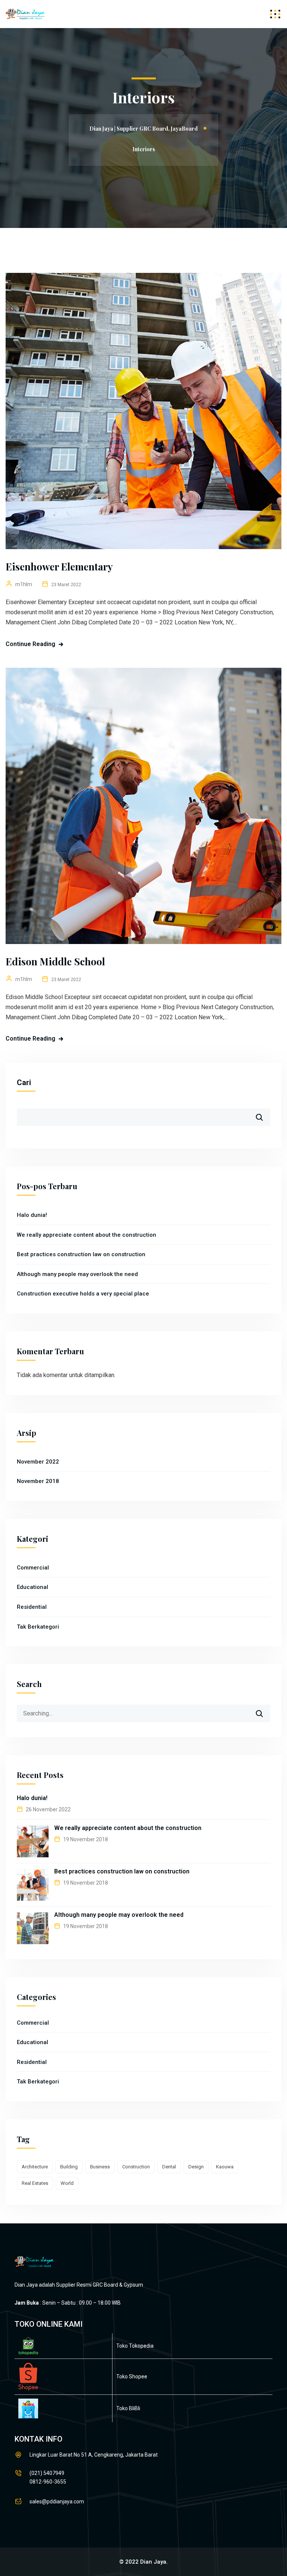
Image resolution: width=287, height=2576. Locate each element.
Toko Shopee (132, 2376)
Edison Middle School (55, 961)
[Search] (264, 1711)
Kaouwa (225, 2167)
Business (100, 2167)
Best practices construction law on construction (81, 1254)
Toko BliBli (128, 2408)
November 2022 (38, 1462)
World (67, 2183)
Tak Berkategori (38, 1627)
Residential (32, 1607)
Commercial (33, 1568)
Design (196, 2167)
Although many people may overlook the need (77, 1274)
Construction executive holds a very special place (83, 1294)
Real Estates (35, 2183)
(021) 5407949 (47, 2473)
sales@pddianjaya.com (57, 2502)
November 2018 (38, 1481)
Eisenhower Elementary (59, 567)
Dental (169, 2167)
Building (69, 2167)
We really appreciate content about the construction (87, 1235)
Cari (24, 1083)
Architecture (35, 2167)
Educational (33, 1587)
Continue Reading (30, 644)
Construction (136, 2167)
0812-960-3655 (48, 2482)
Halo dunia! (32, 1215)
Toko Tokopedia (135, 2346)
